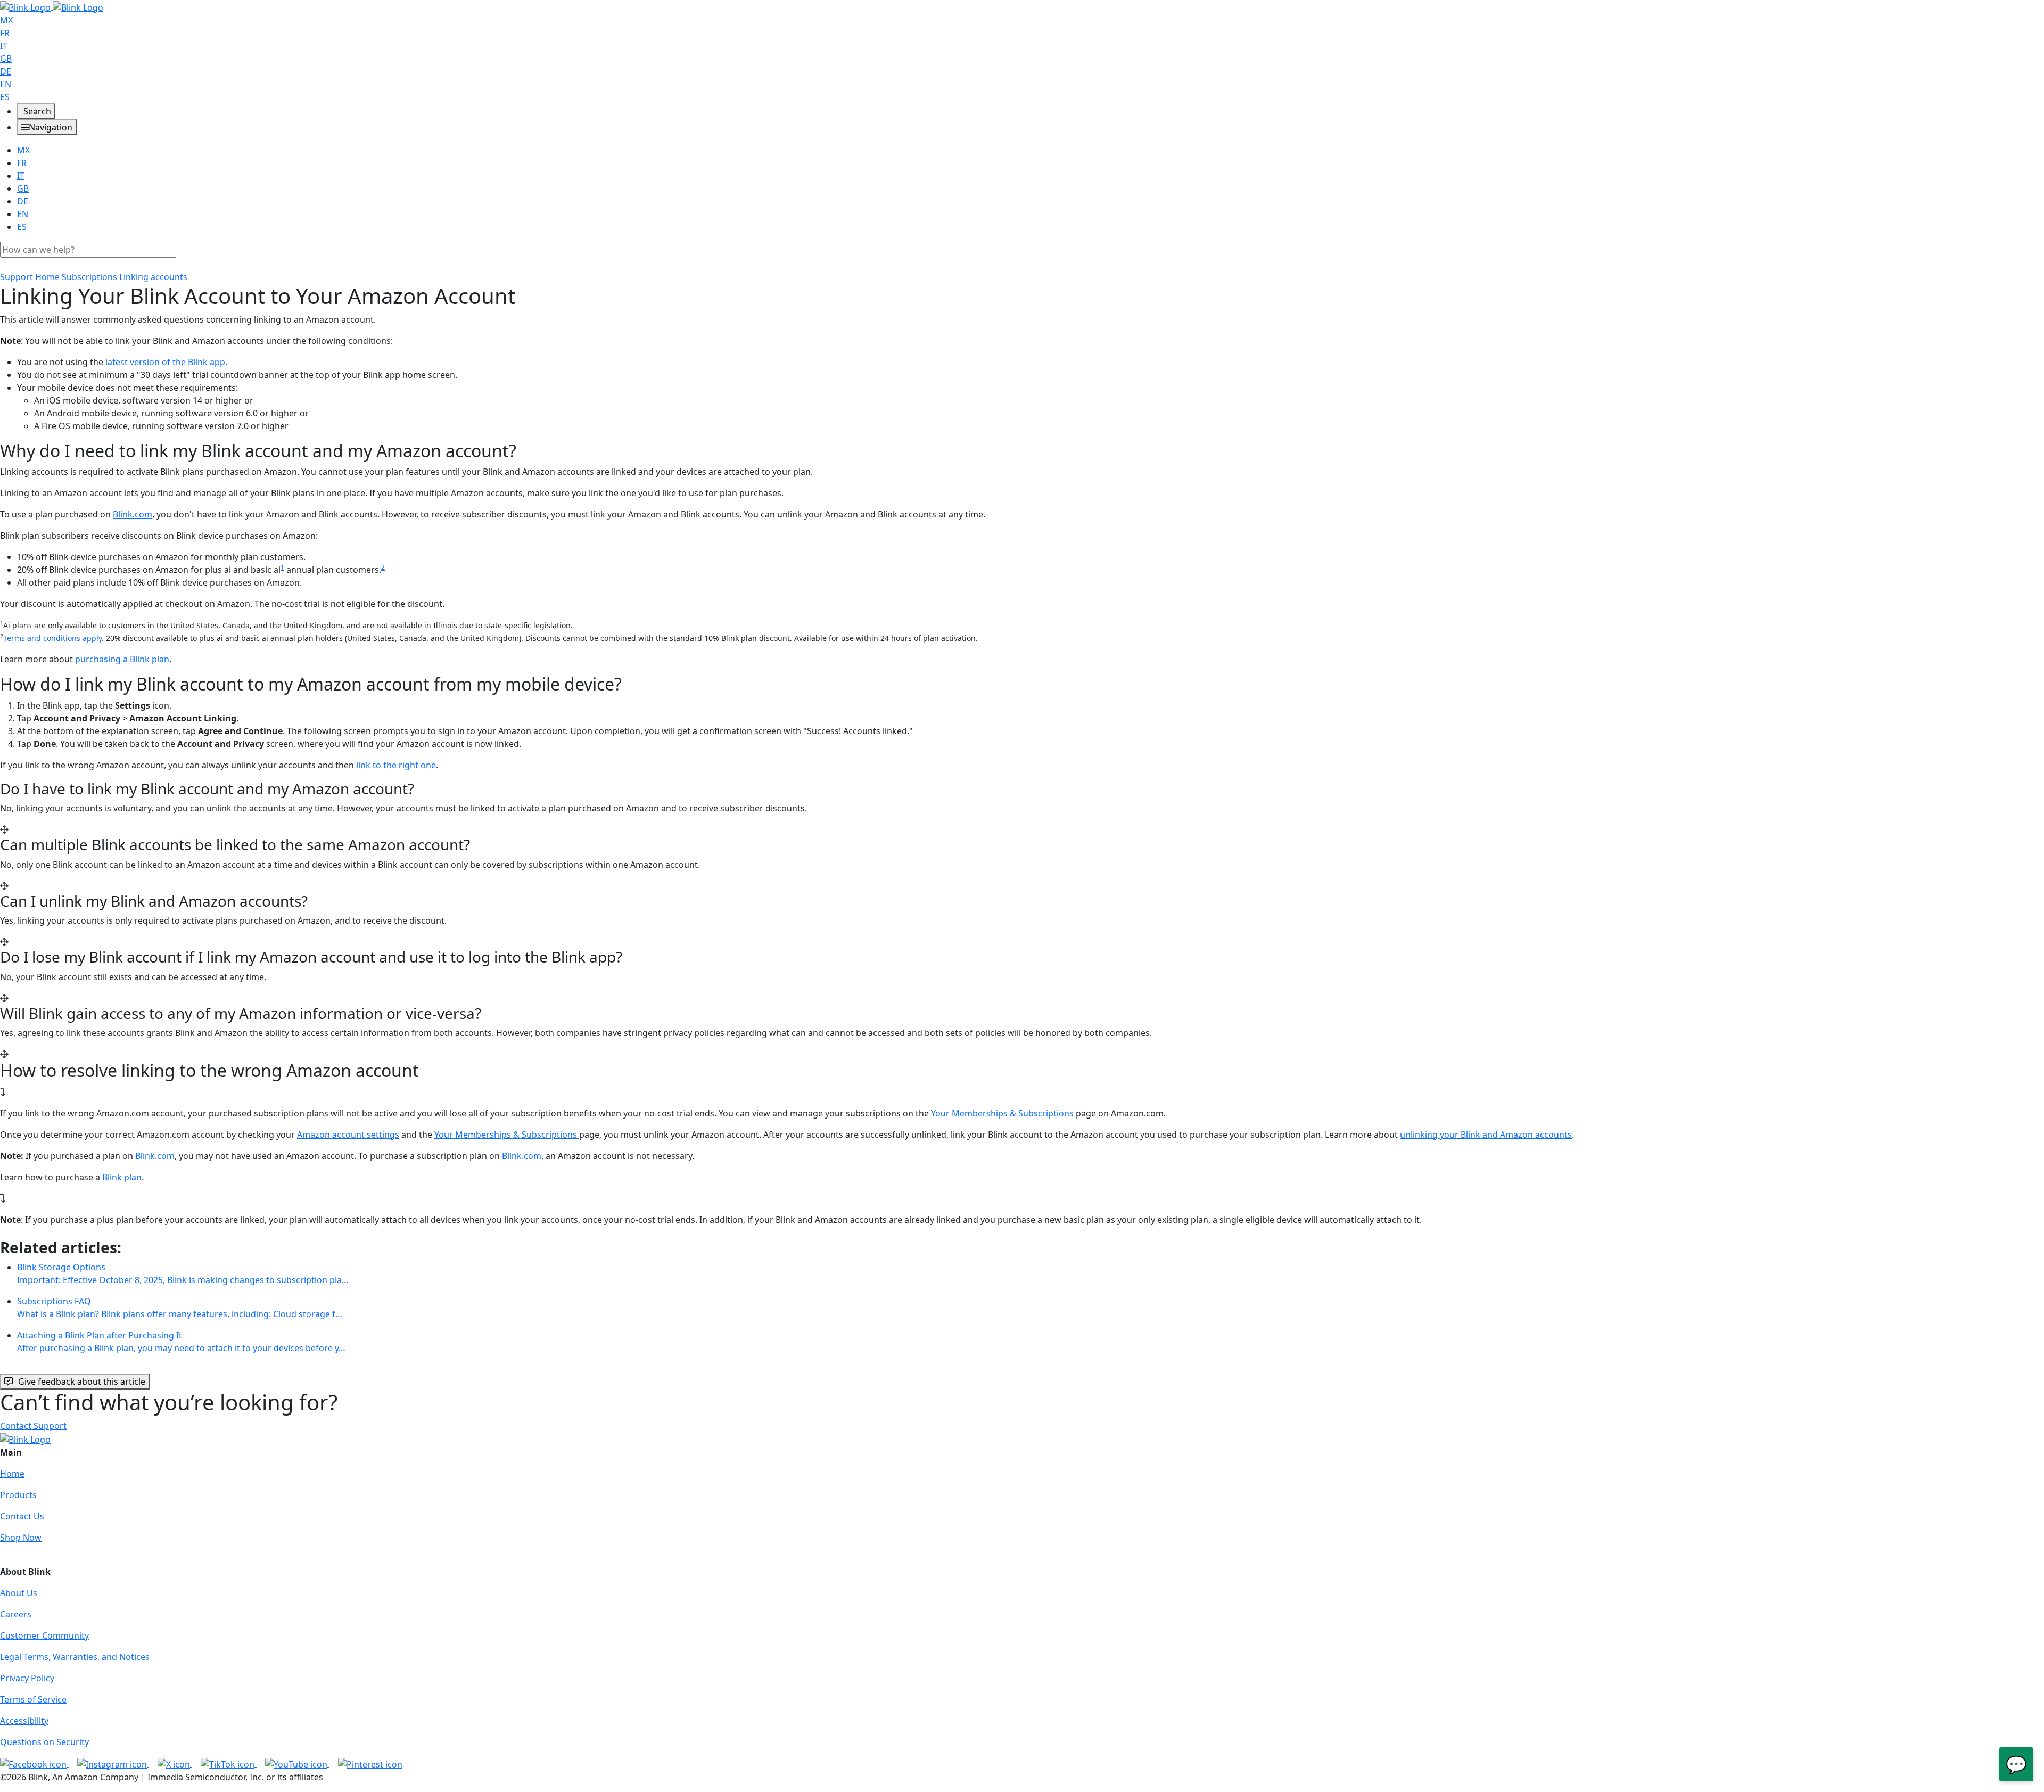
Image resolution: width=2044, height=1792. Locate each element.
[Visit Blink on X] (175, 1763)
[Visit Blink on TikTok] (229, 1763)
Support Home (30, 277)
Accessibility (24, 1721)
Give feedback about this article (82, 1382)
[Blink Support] (52, 6)
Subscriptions (89, 277)
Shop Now (21, 1538)
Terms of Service (33, 1699)
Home (12, 1474)
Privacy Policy (27, 1678)
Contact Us (22, 1516)
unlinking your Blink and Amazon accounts (1486, 1135)
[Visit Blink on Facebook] (34, 1763)
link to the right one (396, 765)
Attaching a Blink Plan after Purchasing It (181, 1342)
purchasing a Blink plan (122, 659)
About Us (19, 1593)
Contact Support (33, 1426)
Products (18, 1495)
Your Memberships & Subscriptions (1002, 1113)
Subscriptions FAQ (180, 1308)
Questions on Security (44, 1742)
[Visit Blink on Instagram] (113, 1763)
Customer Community (44, 1635)
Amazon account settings (348, 1135)
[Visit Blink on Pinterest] (370, 1763)
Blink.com (133, 514)
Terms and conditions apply (52, 638)
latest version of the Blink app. (166, 362)
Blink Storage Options (183, 1273)
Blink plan (122, 1177)
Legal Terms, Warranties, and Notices (75, 1657)
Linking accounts (153, 277)
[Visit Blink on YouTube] (297, 1763)
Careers (16, 1614)
